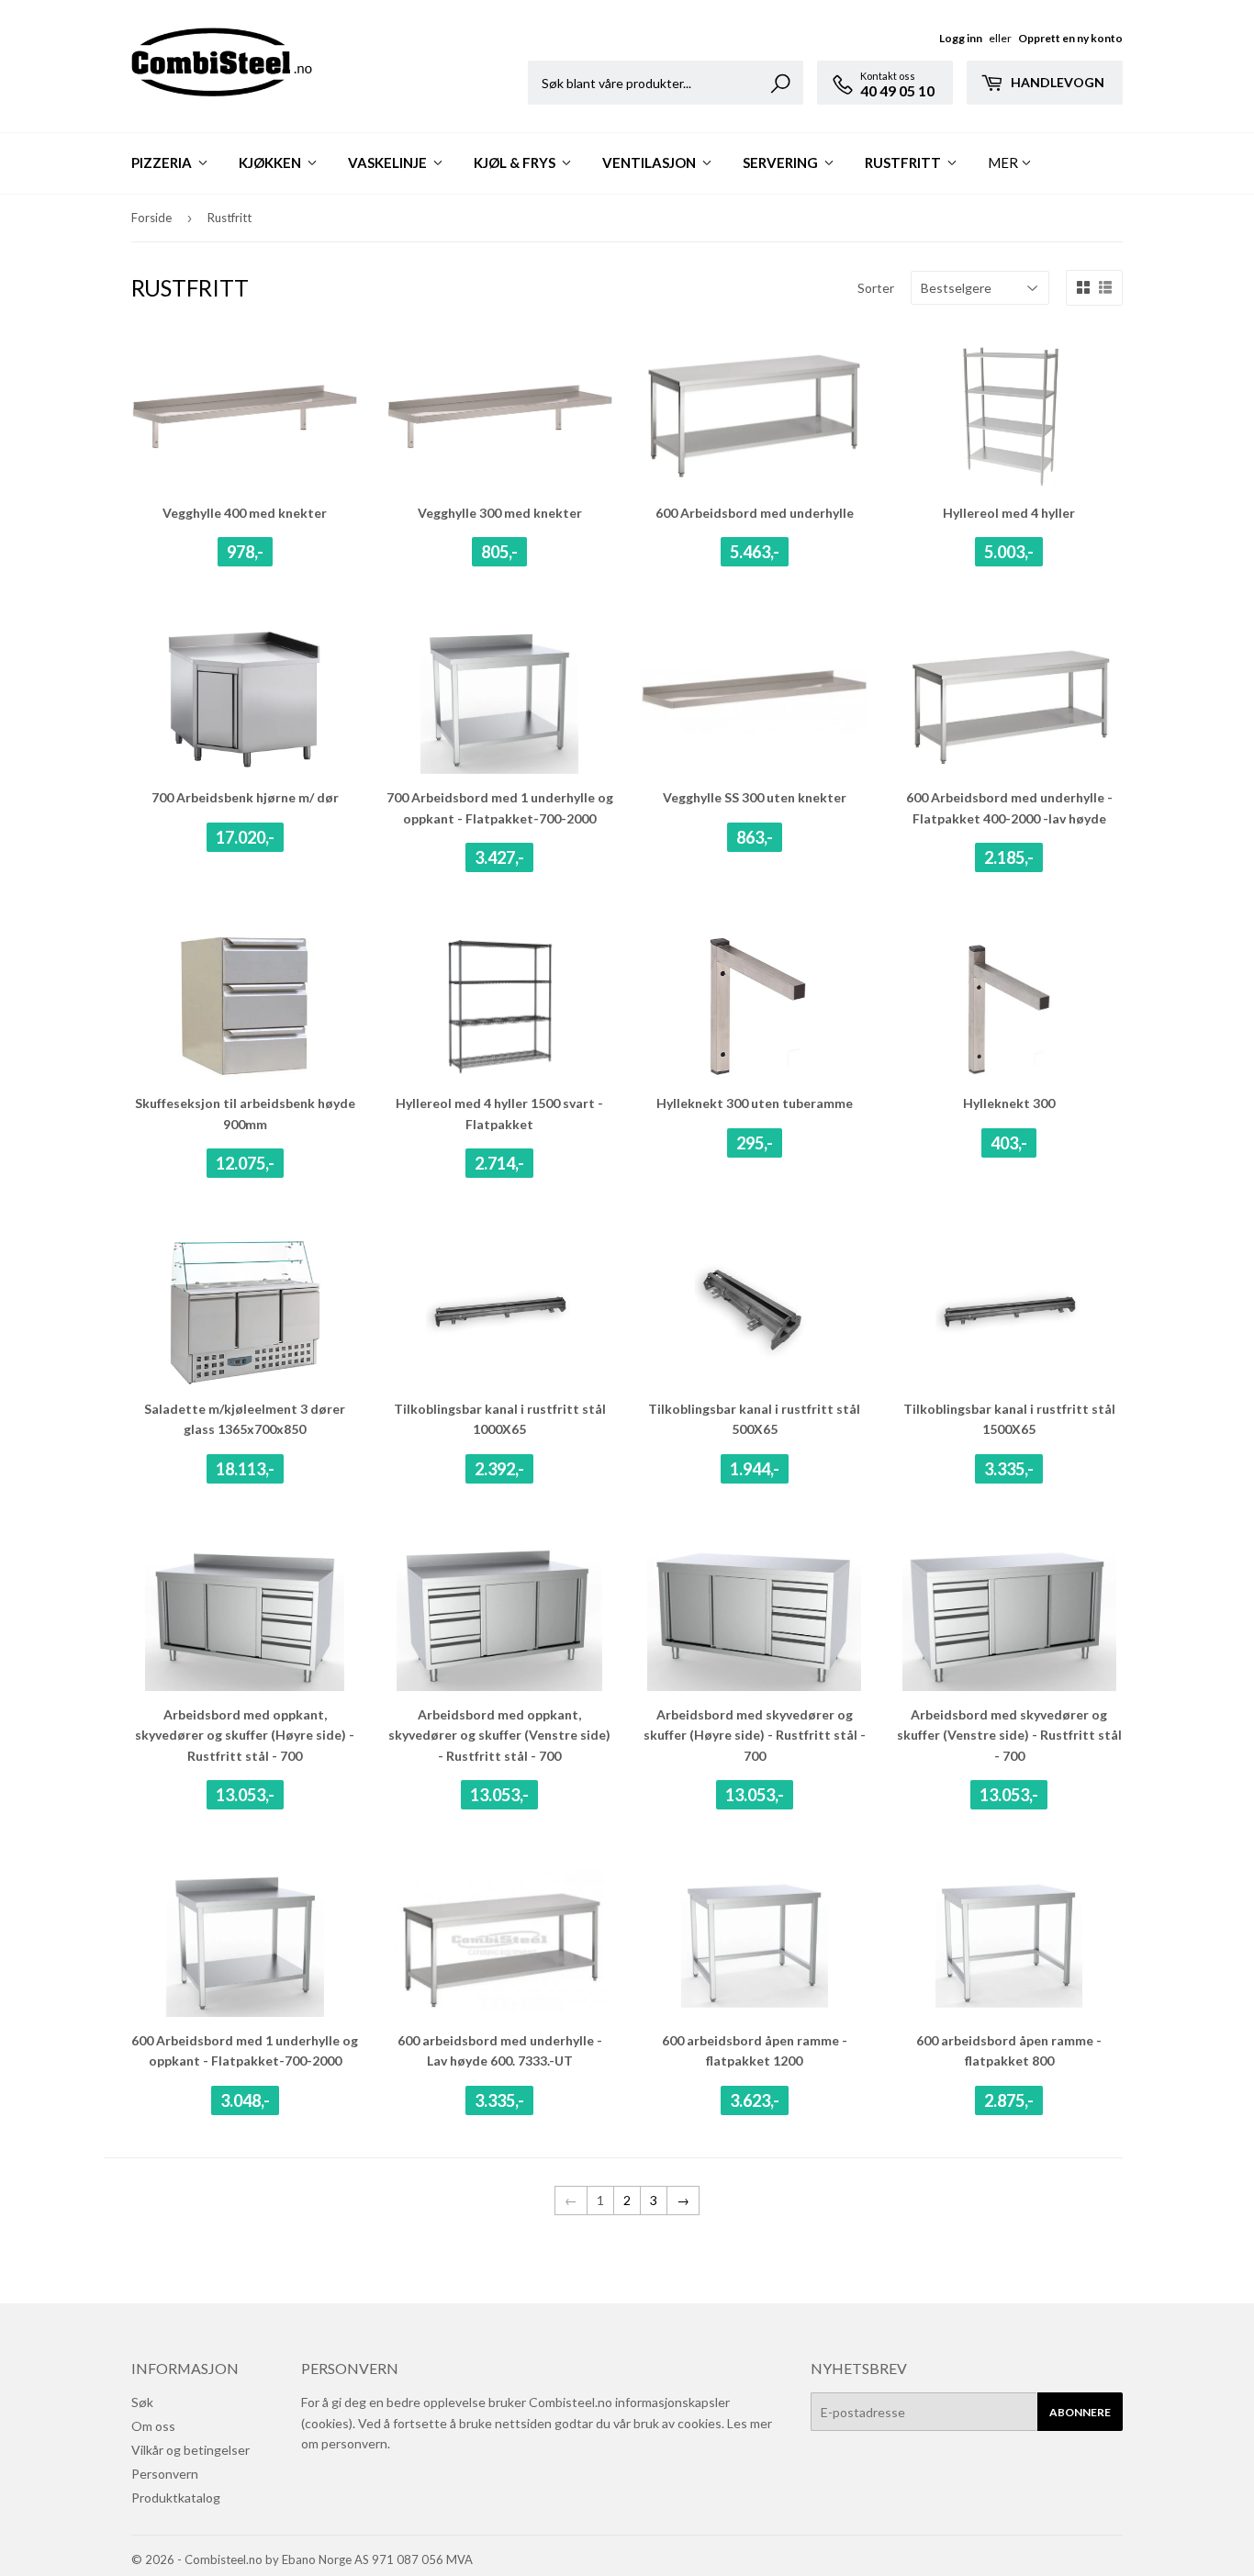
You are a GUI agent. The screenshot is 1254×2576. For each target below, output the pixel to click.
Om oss (153, 2426)
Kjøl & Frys (516, 162)
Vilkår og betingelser (190, 2450)
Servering (782, 162)
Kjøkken (271, 162)
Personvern (165, 2474)
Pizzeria (163, 162)
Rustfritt (904, 162)
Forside (151, 218)
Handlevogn (1056, 82)
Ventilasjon (650, 162)
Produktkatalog (176, 2498)
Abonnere (1080, 2412)
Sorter (876, 288)
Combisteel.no (224, 2559)
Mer (1003, 162)
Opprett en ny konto (1070, 38)
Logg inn (961, 38)
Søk (142, 2402)
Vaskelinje (389, 162)
